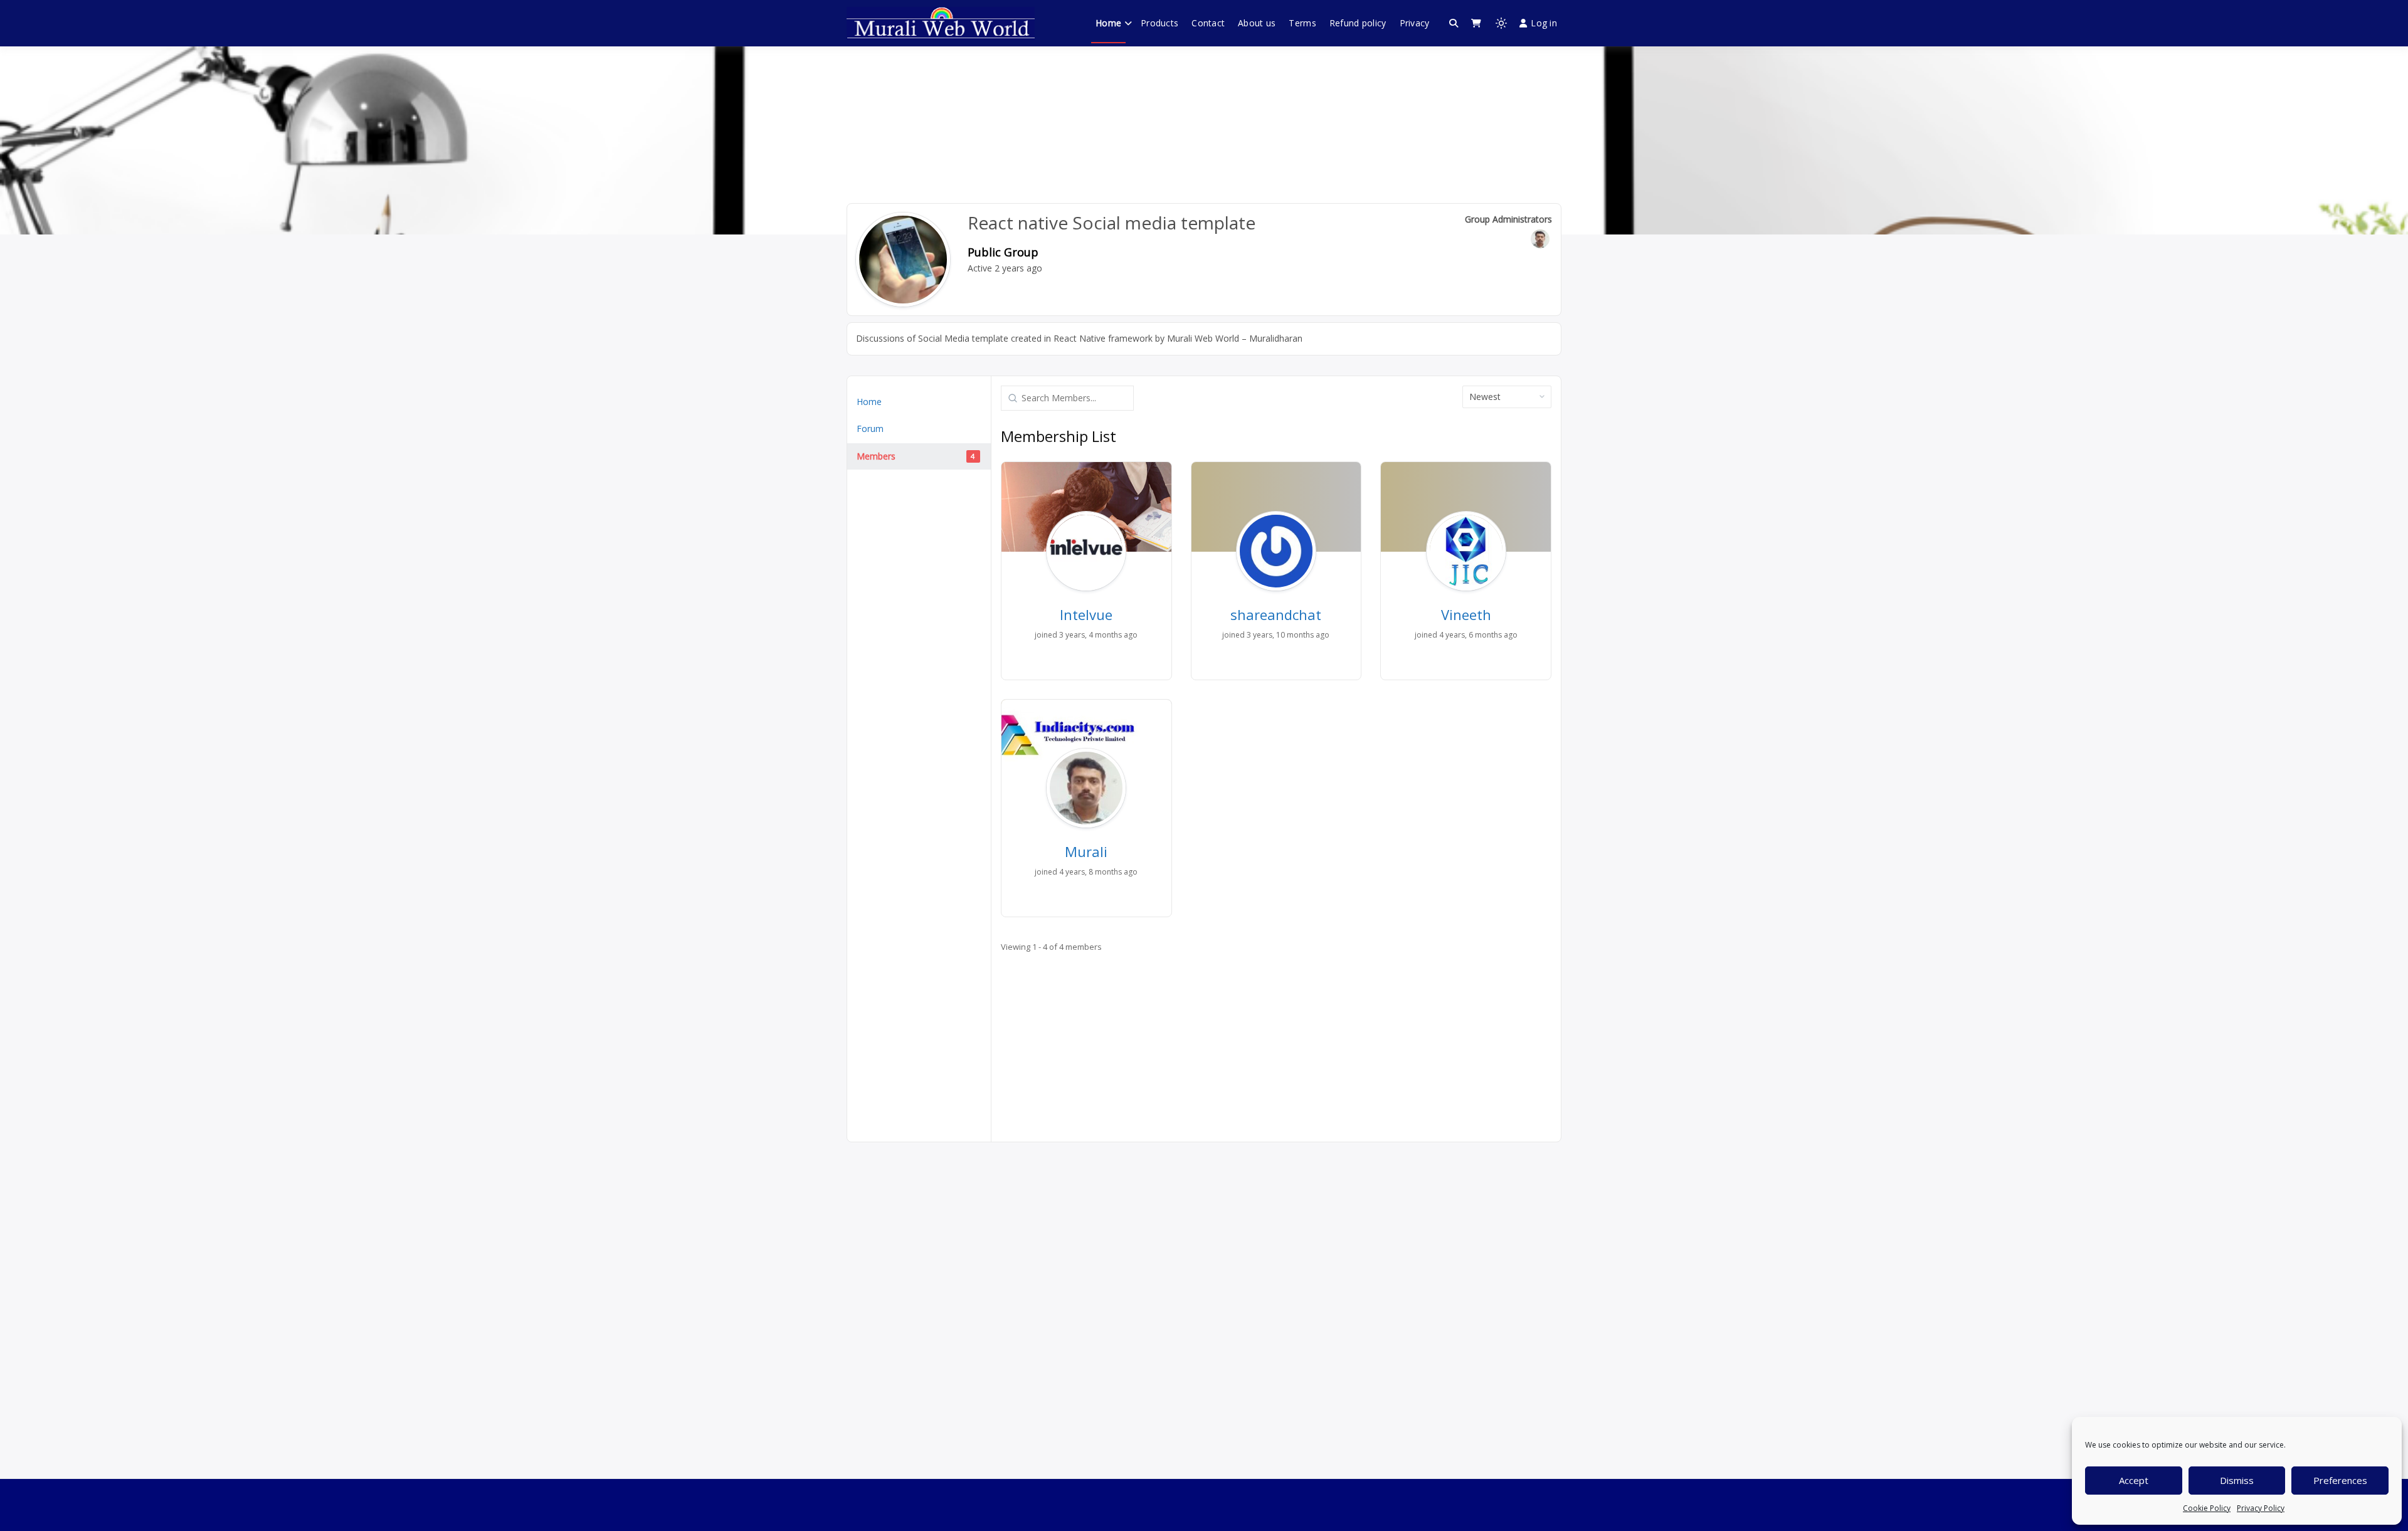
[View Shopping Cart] (1476, 23)
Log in (1544, 23)
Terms (1302, 23)
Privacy (1415, 23)
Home (1108, 23)
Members (916, 456)
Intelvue (1086, 614)
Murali (1086, 851)
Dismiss (2237, 1480)
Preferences (2340, 1480)
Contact (1208, 23)
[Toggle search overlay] (1454, 23)
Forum (870, 429)
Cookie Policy (2207, 1508)
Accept (2134, 1480)
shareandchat (1276, 614)
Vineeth (1466, 614)
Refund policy (1358, 23)
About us (1257, 23)
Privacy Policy (2261, 1508)
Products (1159, 23)
